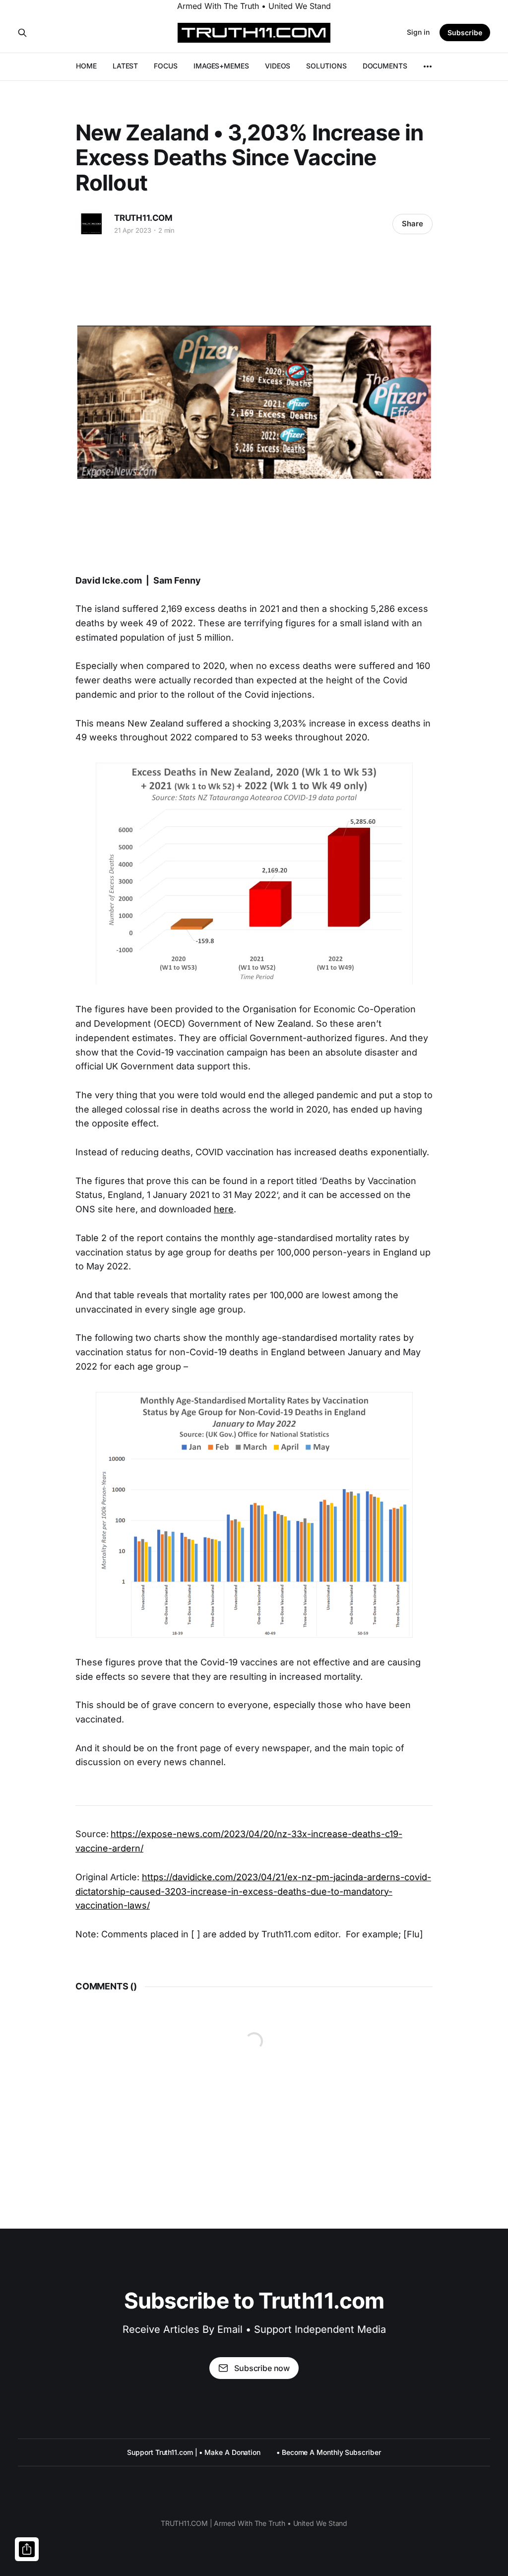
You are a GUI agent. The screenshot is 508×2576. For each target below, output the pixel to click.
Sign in (418, 32)
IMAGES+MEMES (221, 66)
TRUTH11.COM (143, 218)
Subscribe (465, 33)
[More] (428, 66)
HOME (86, 66)
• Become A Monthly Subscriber (329, 2452)
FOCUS (166, 66)
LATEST (126, 66)
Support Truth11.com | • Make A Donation (194, 2452)
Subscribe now (262, 2368)
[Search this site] (22, 33)
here (224, 1209)
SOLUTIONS (326, 66)
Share (413, 224)
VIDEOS (278, 66)
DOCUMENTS (385, 66)
